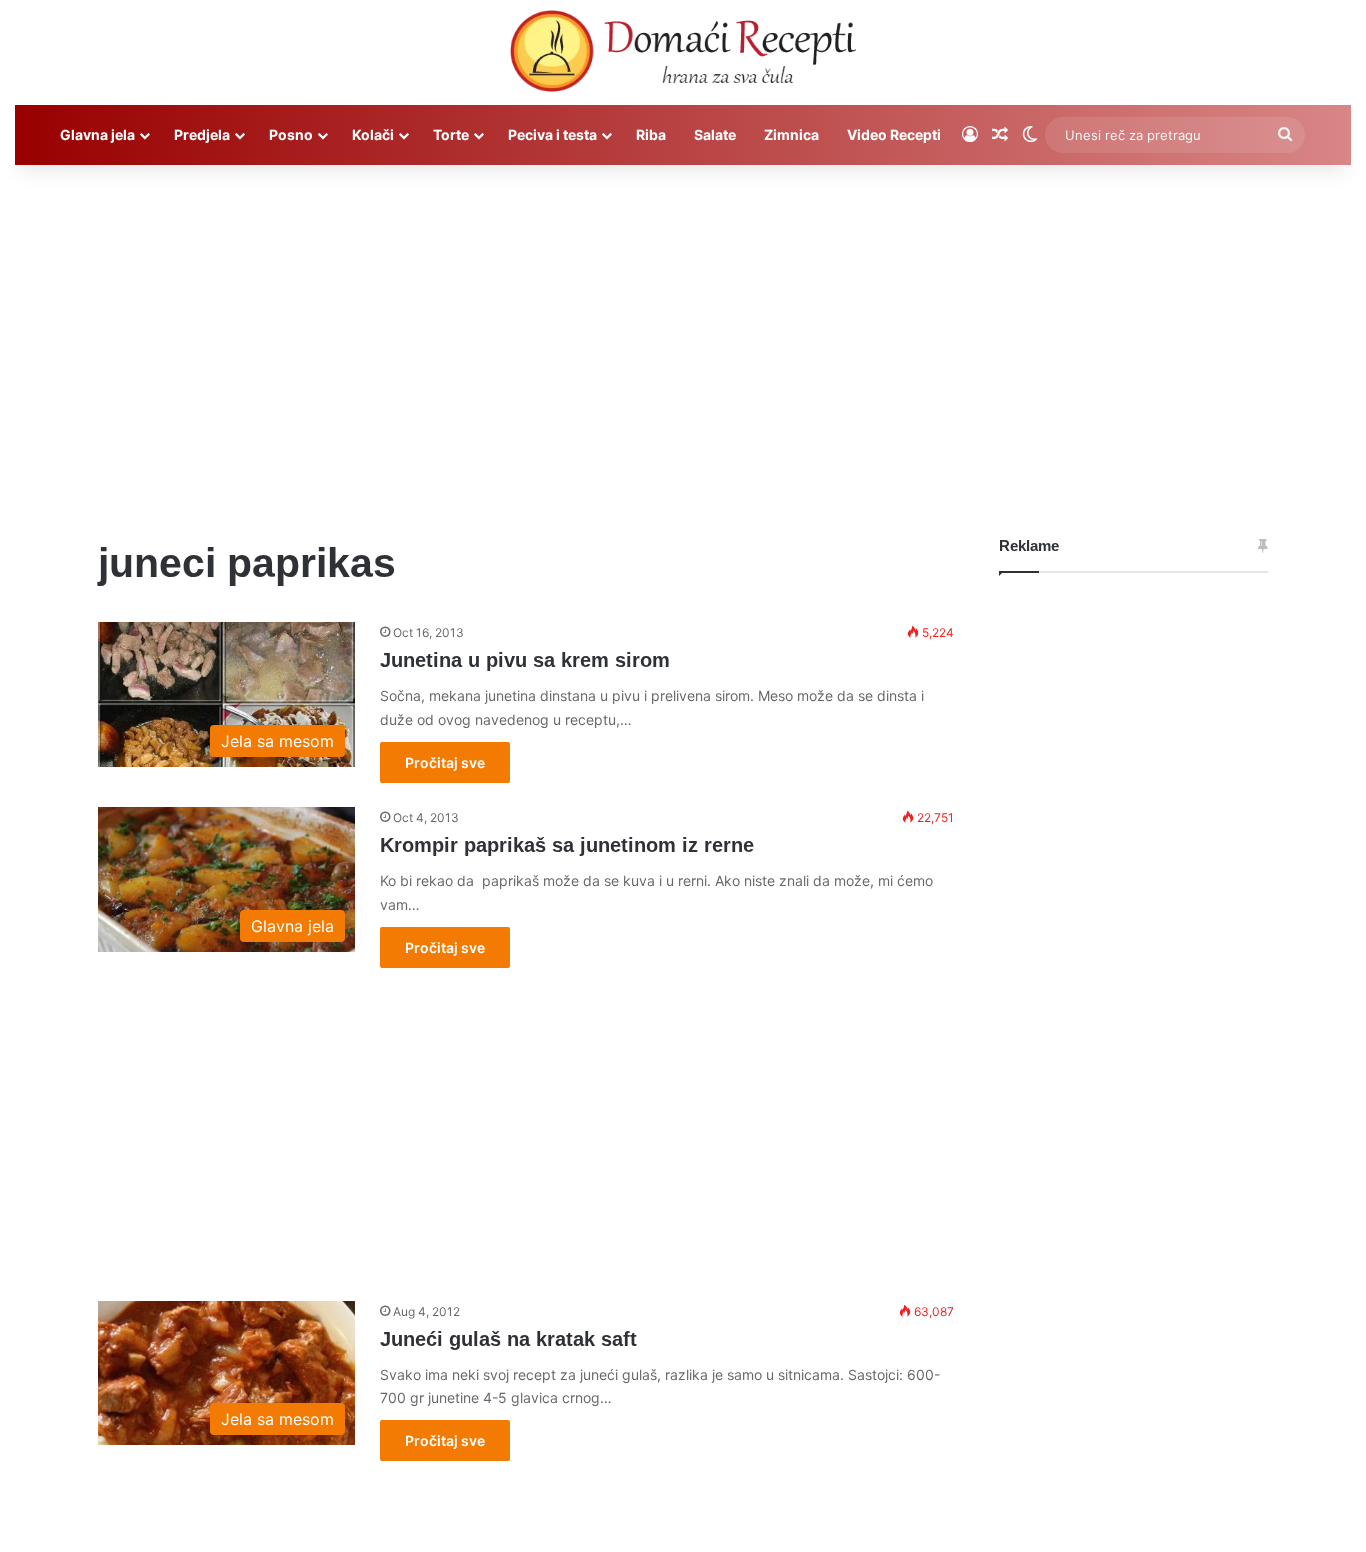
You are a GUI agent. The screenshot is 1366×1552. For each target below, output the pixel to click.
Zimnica (791, 134)
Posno (291, 134)
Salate (715, 134)
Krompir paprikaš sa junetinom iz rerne (567, 845)
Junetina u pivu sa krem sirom (525, 660)
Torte (451, 134)
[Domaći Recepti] (683, 55)
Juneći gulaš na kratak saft (508, 1339)
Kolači (373, 134)
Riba (651, 134)
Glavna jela (97, 134)
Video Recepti (894, 134)
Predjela (202, 134)
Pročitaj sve (445, 762)
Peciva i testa (552, 134)
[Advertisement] (683, 335)
